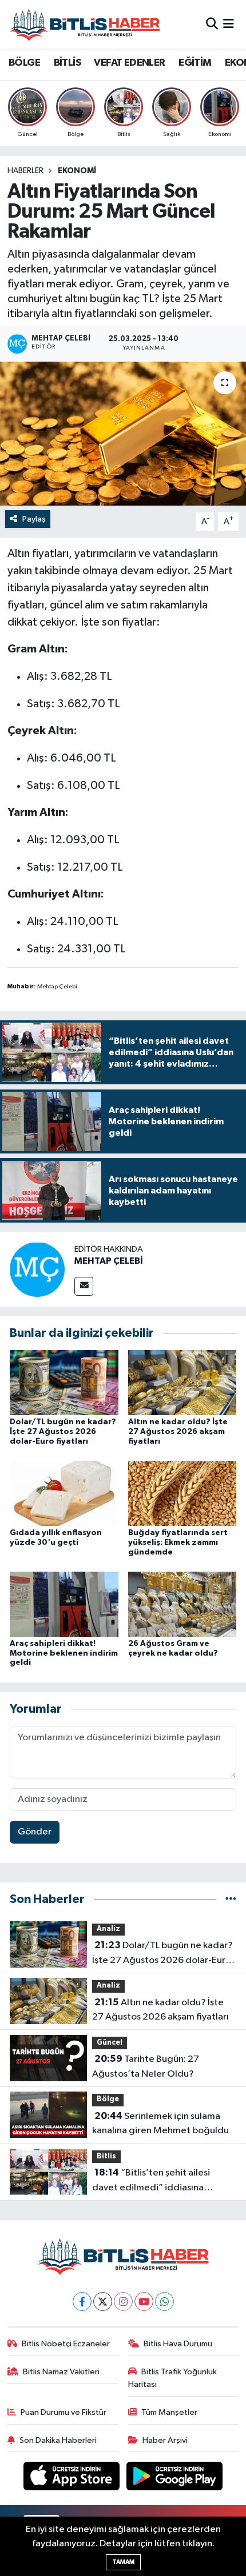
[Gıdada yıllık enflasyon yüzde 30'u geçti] (64, 1493)
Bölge (108, 2099)
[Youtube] (144, 2301)
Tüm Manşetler (169, 2412)
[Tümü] (231, 1899)
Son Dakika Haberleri (58, 2440)
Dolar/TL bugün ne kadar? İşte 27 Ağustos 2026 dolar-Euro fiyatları (63, 1432)
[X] (103, 2301)
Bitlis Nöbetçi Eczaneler (66, 2344)
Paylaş (34, 519)
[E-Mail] (84, 1286)
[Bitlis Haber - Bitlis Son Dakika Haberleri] (85, 24)
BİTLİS (67, 63)
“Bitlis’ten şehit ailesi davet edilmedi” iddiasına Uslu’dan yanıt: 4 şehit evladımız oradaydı (160, 2181)
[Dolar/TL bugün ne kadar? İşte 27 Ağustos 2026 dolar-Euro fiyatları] (64, 1382)
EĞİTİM (195, 63)
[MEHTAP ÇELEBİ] (37, 1269)
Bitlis (106, 2156)
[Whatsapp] (164, 2301)
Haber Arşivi (165, 2440)
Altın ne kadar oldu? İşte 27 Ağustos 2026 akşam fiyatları (178, 1432)
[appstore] (73, 2479)
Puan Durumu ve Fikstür (64, 2412)
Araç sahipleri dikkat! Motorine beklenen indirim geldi (64, 1653)
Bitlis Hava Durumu (178, 2344)
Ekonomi (77, 171)
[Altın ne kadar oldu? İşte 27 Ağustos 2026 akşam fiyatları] (182, 1382)
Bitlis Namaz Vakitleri (61, 2372)
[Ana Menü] (229, 24)
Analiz (108, 1929)
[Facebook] (82, 2301)
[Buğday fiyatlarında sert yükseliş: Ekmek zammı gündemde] (182, 1493)
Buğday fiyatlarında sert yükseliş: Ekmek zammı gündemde (178, 1543)
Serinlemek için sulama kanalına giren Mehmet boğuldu (160, 2124)
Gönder (35, 1832)
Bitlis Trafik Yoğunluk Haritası (173, 2378)
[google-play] (175, 2479)
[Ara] (212, 24)
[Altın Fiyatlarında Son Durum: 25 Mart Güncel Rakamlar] (123, 434)
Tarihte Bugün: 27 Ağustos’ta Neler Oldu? (146, 2066)
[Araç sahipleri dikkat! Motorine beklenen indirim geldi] (64, 1604)
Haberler (25, 171)
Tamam (123, 2562)
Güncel (110, 2043)
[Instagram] (123, 2301)
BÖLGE (24, 63)
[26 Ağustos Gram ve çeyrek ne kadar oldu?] (182, 1604)
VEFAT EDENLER (129, 63)
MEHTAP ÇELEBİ (109, 1261)
